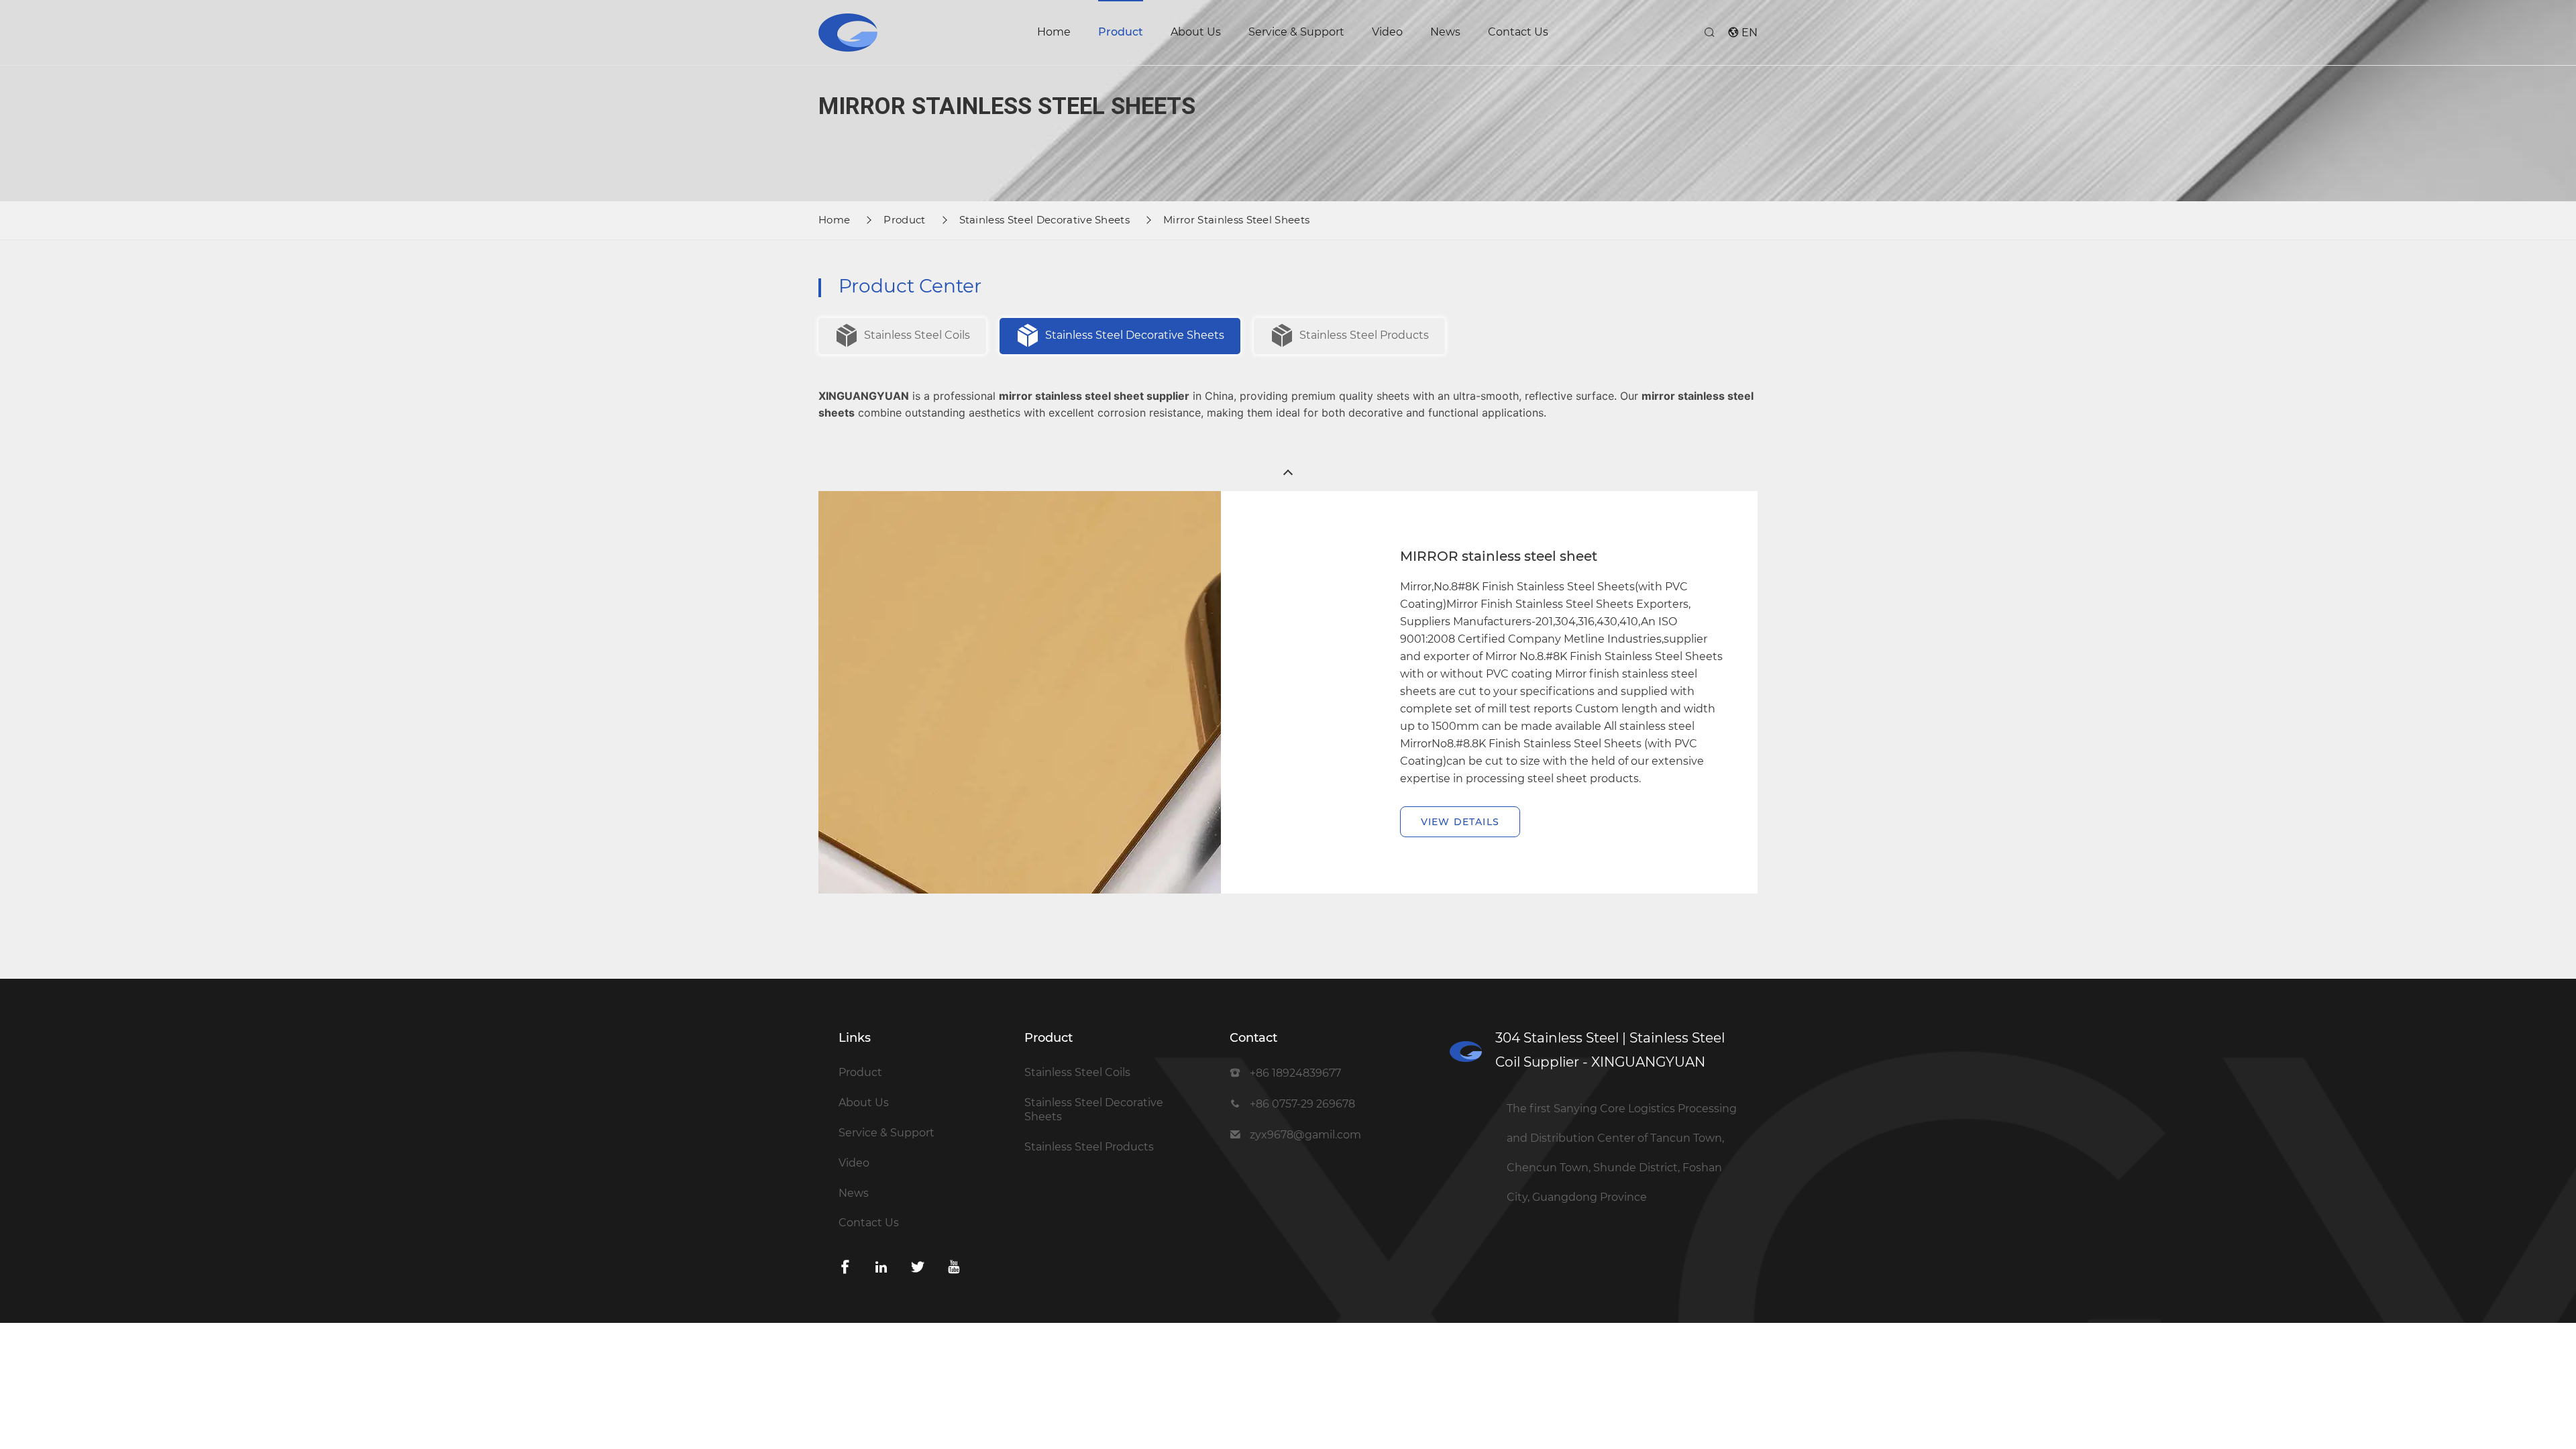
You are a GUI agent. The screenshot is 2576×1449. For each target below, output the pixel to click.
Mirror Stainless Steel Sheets (1236, 220)
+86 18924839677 (1295, 1073)
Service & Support (1296, 32)
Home (1054, 32)
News (1445, 32)
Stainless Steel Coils (1077, 1072)
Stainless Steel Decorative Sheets (1045, 220)
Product (1121, 32)
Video (1387, 32)
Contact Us (1518, 32)
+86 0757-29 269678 (1302, 1104)
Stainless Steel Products (1089, 1147)
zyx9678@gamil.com (1305, 1135)
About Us (1196, 32)
